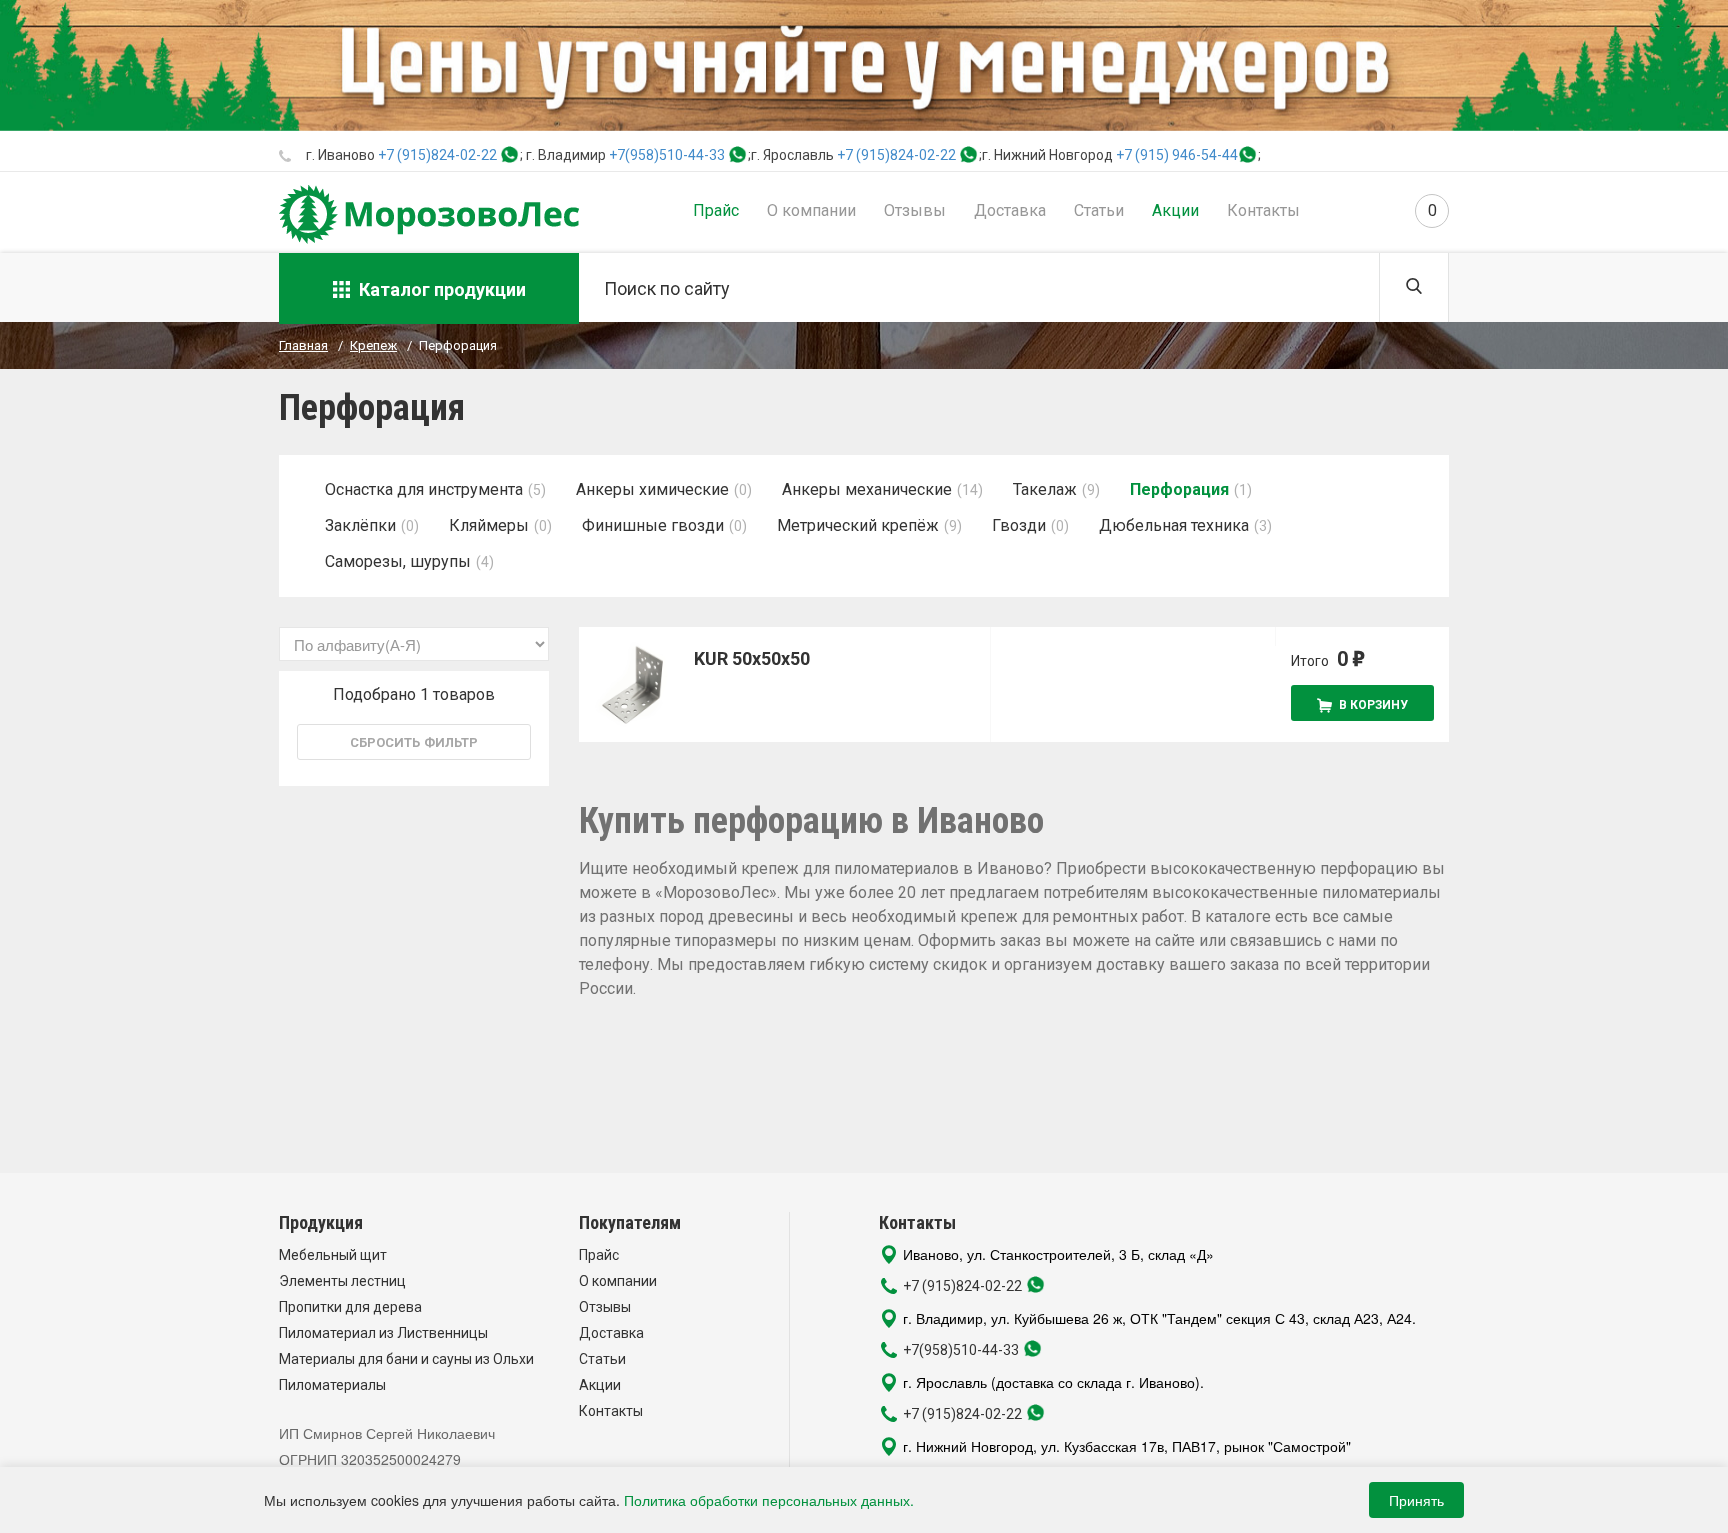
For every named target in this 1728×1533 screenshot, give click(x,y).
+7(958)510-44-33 (667, 155)
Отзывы (915, 210)
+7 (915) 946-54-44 (1177, 155)
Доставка (1010, 210)
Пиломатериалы (332, 1385)
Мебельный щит (333, 1255)
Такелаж (1045, 489)
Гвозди (1019, 525)
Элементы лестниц (342, 1281)
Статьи (1099, 210)
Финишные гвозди (653, 525)
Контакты (1263, 210)
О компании (811, 210)
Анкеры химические (652, 489)
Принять (1416, 1500)
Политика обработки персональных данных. (769, 1500)
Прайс (716, 210)
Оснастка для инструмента (424, 489)
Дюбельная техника (1174, 525)
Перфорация (1179, 489)
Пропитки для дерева (350, 1307)
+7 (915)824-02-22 (437, 155)
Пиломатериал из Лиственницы (383, 1333)
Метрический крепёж (858, 525)
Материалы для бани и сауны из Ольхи (406, 1359)
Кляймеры (489, 525)
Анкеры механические (867, 489)
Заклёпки (360, 525)
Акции (1175, 210)
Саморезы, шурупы (398, 561)
